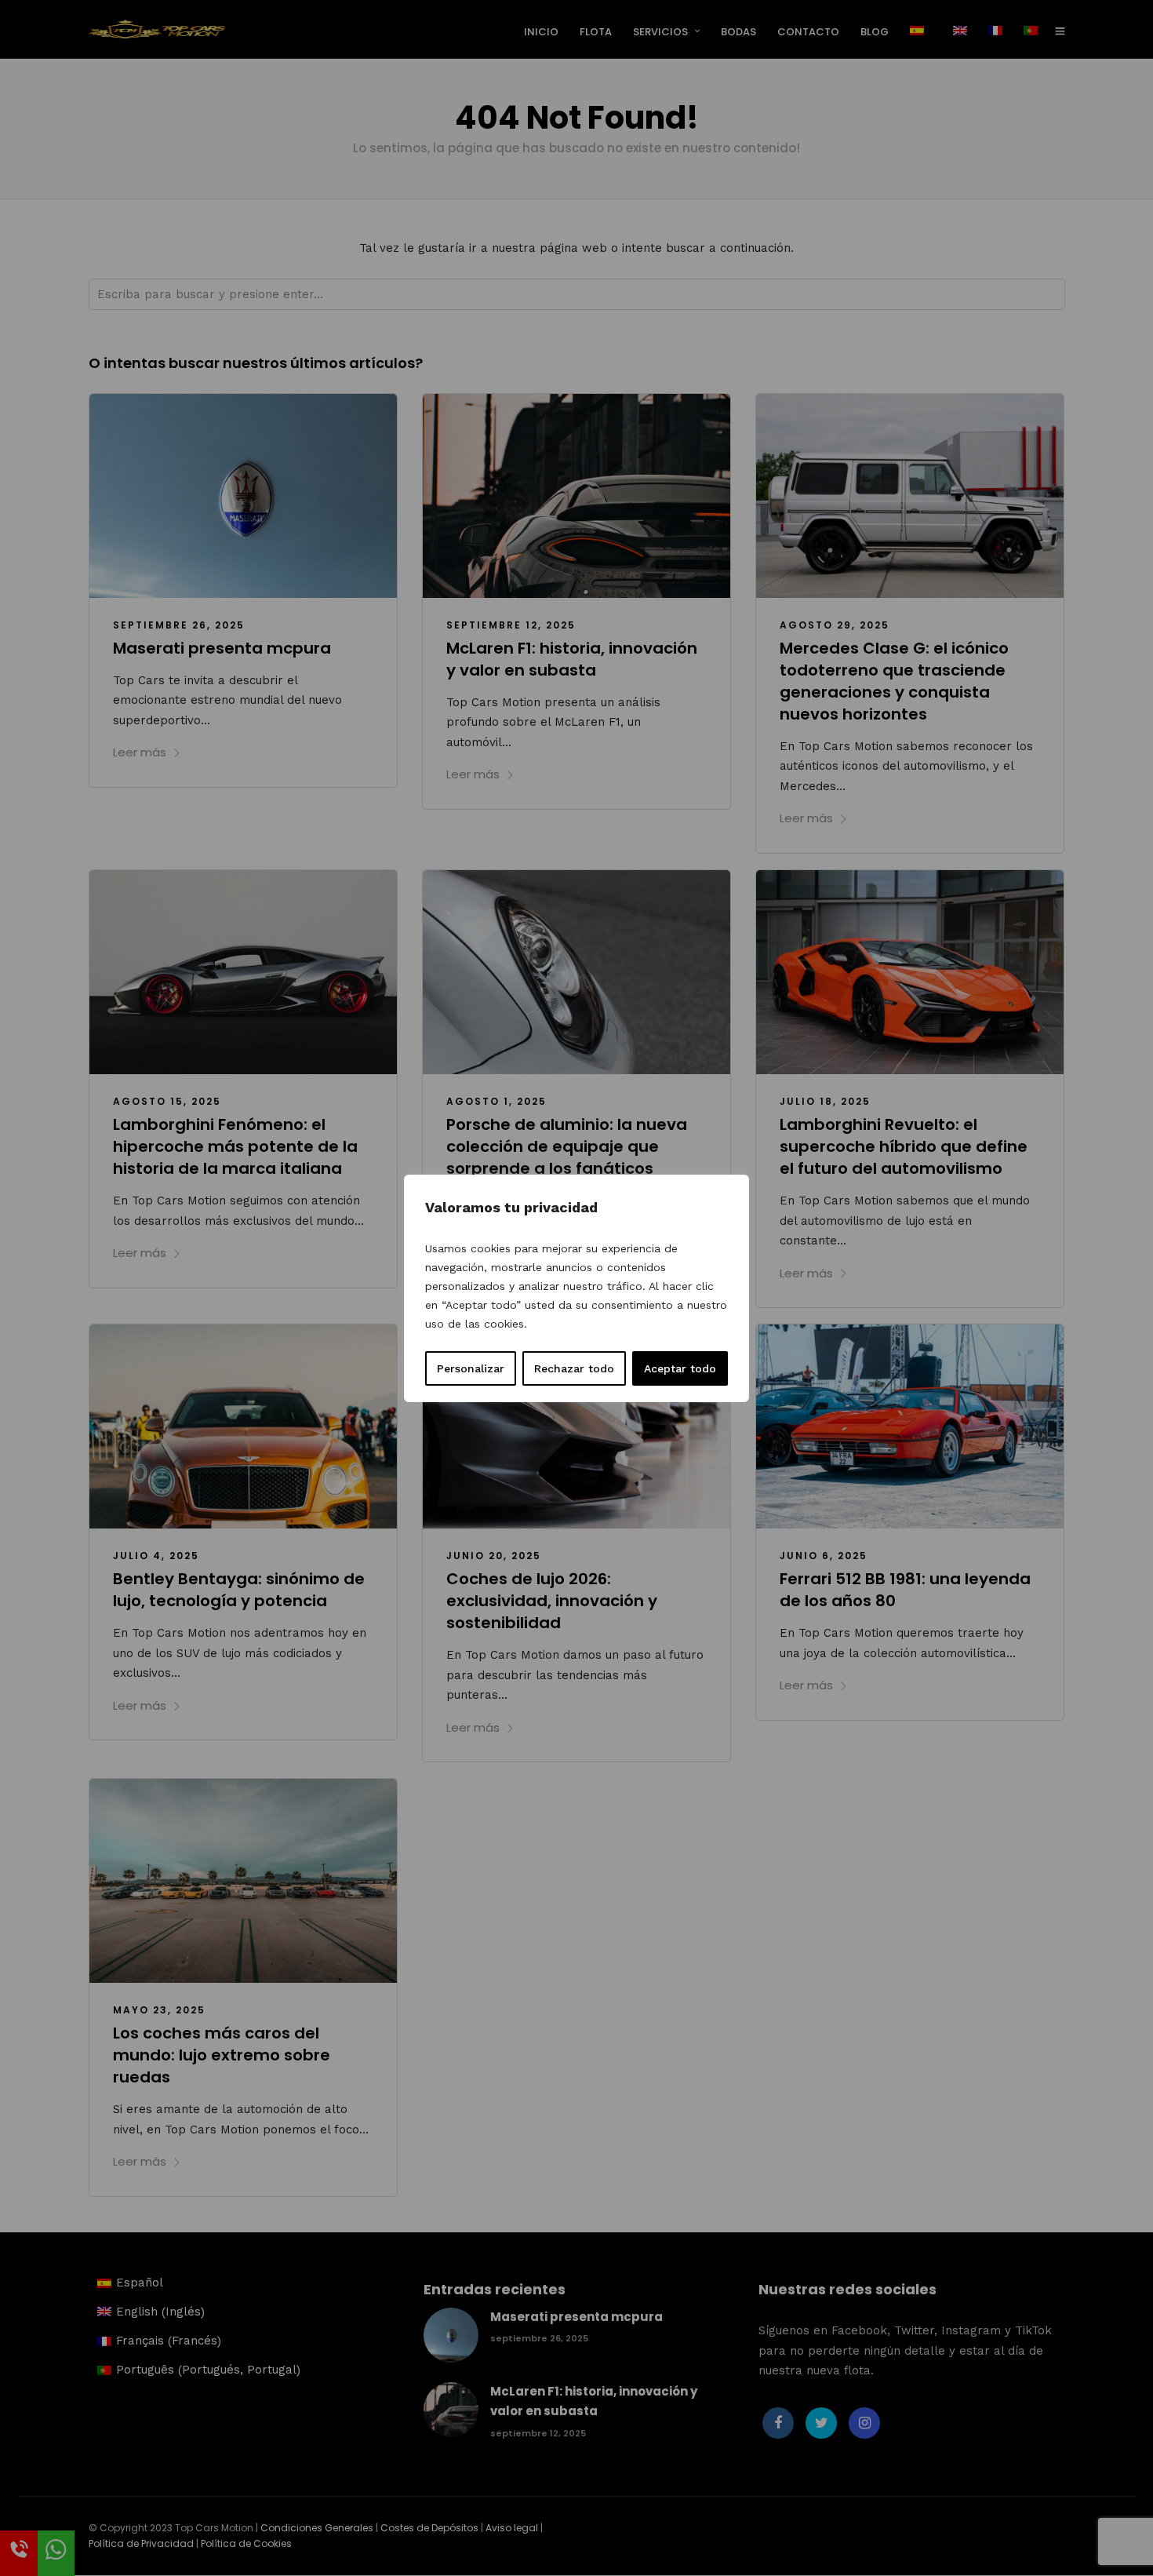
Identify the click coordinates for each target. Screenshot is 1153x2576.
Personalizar (471, 1368)
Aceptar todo (680, 1368)
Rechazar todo (574, 1368)
